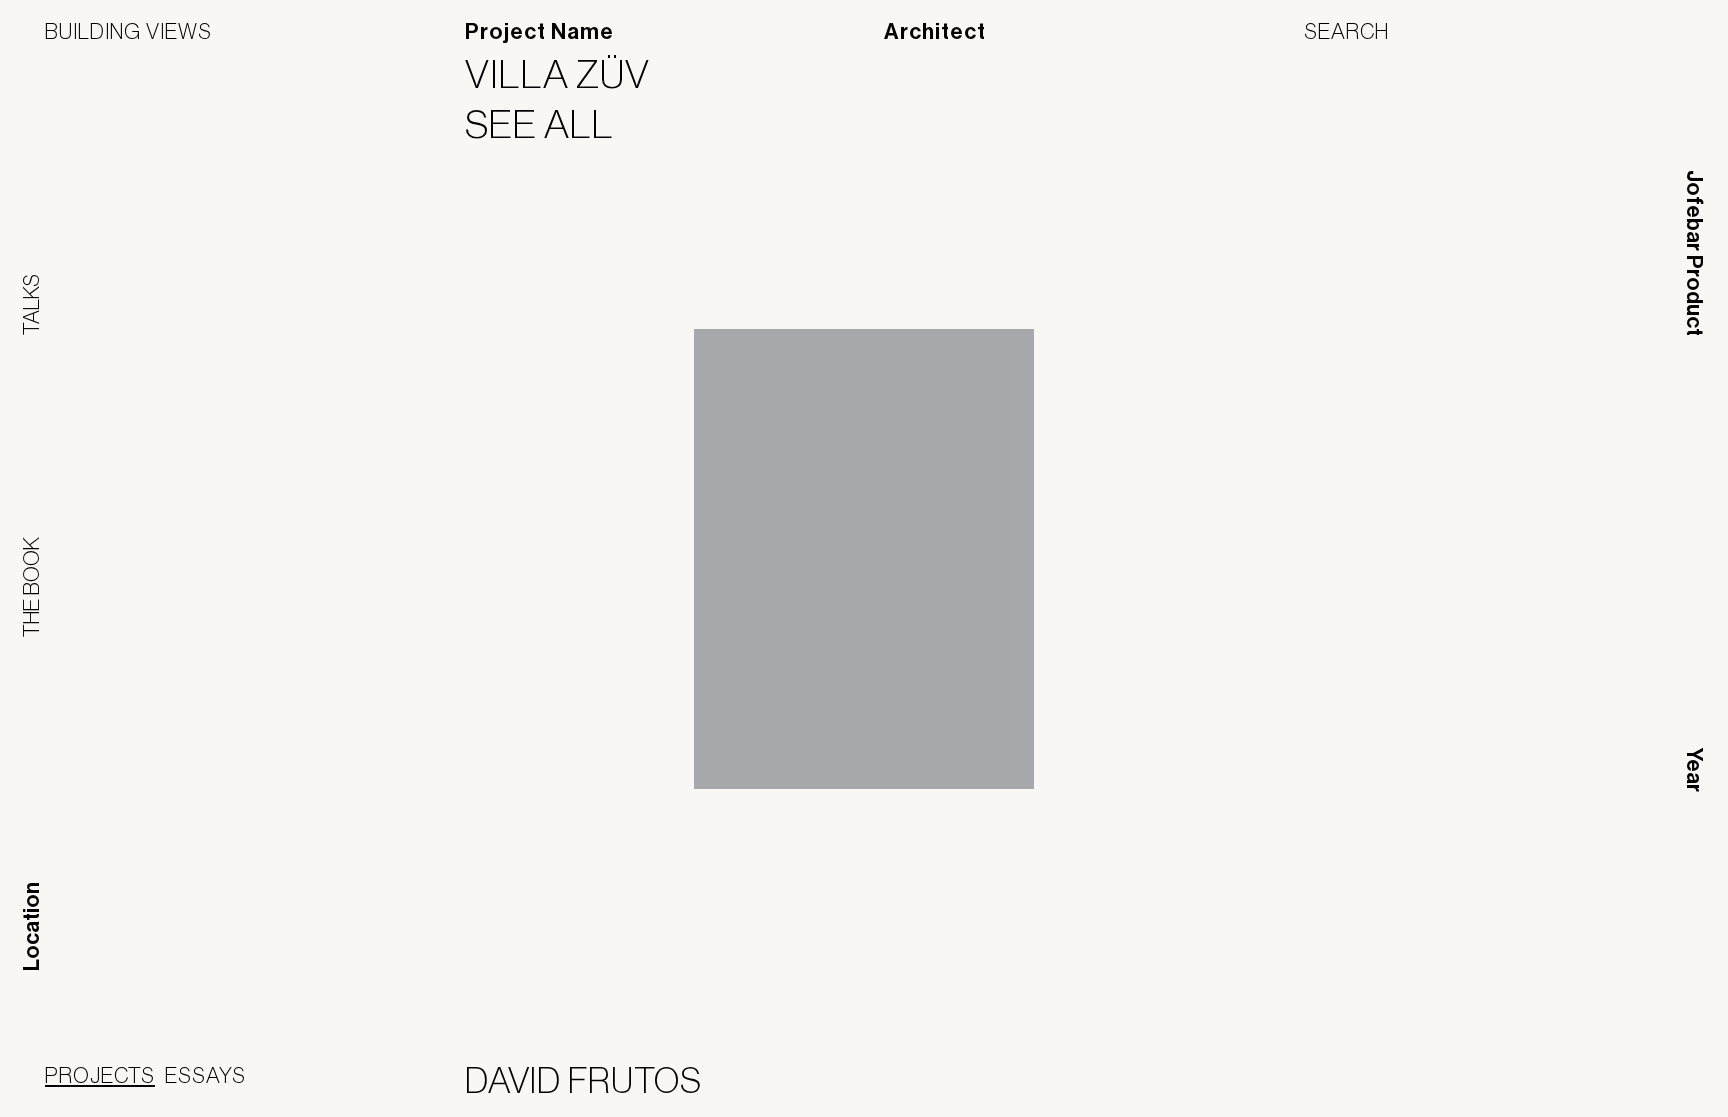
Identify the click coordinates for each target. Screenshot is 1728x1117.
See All (552, 124)
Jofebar (1630, 1077)
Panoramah (1502, 1084)
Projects (100, 1075)
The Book (31, 587)
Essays (205, 1075)
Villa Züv (570, 74)
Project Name (539, 32)
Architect (935, 32)
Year (1694, 770)
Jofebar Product (1694, 253)
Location (32, 926)
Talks (31, 304)
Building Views (128, 31)
